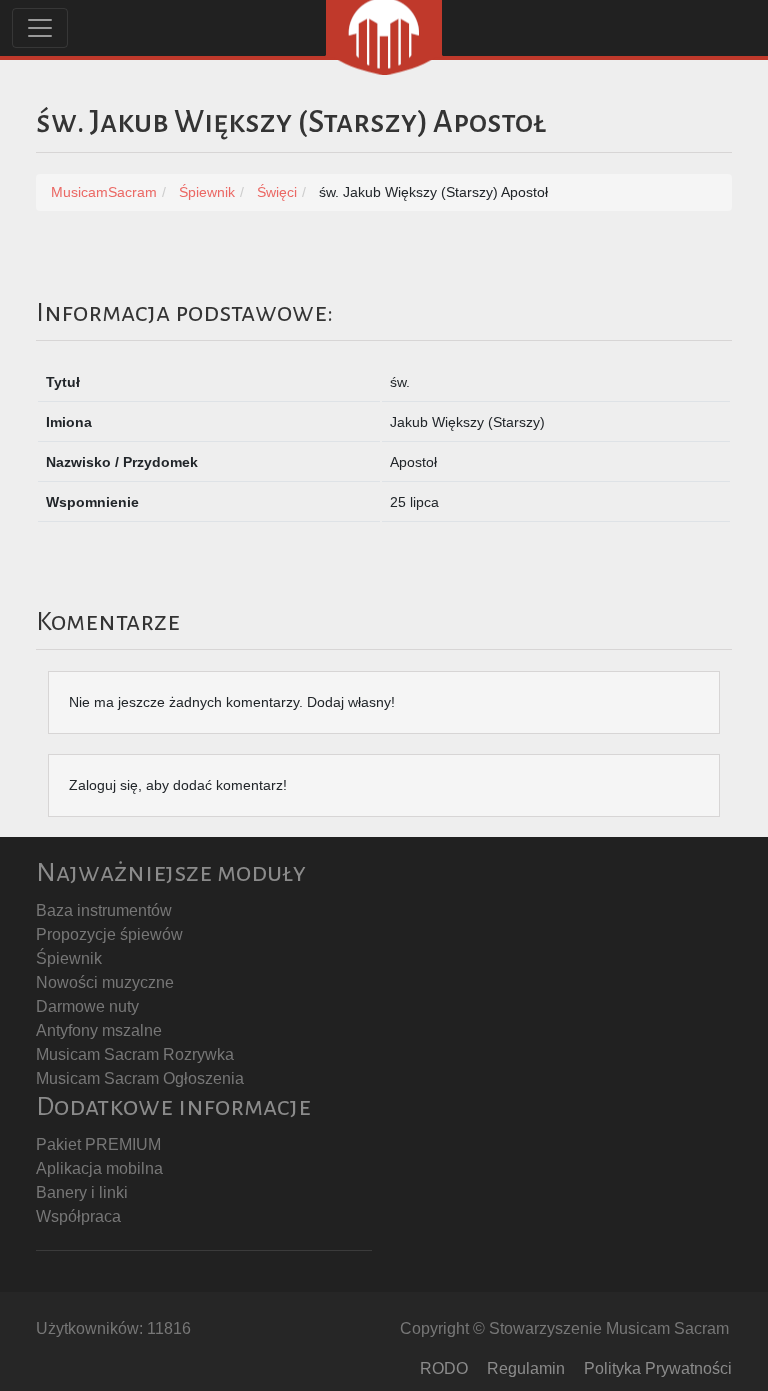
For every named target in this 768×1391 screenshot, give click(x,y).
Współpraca (78, 1216)
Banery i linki (82, 1192)
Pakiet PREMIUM (98, 1144)
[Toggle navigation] (40, 28)
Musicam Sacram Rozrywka (135, 1054)
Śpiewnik (69, 958)
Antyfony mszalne (99, 1030)
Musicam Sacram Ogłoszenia (140, 1078)
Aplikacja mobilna (99, 1168)
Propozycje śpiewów (109, 934)
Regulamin (526, 1368)
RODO (444, 1368)
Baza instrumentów (104, 910)
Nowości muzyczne (105, 982)
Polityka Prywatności (658, 1368)
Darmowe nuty (87, 1006)
